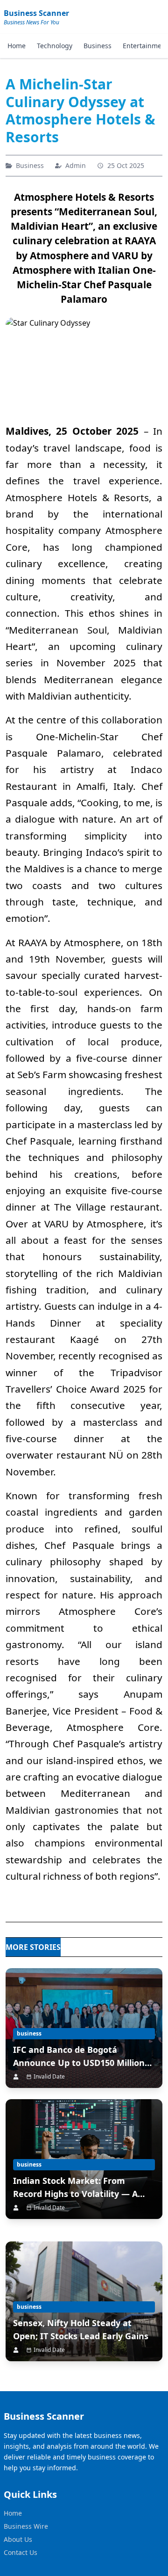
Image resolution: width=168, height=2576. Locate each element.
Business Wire (26, 2526)
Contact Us (21, 2552)
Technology (55, 46)
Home (17, 46)
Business (98, 46)
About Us (18, 2539)
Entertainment (145, 46)
